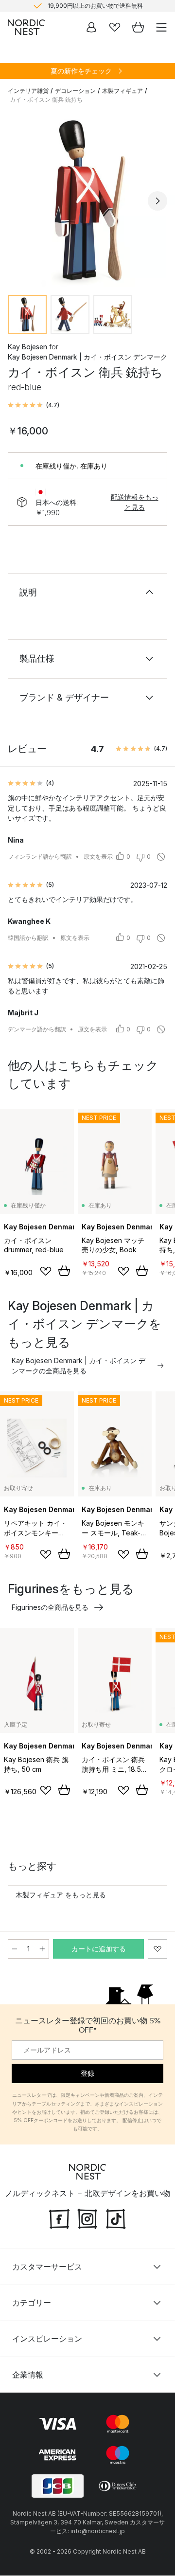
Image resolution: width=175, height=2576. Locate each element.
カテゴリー (32, 2303)
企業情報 (28, 2375)
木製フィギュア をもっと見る (61, 1895)
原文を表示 (98, 856)
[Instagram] (87, 2218)
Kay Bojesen (27, 347)
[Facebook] (59, 2218)
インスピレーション (47, 2339)
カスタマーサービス (47, 2267)
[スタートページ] (26, 27)
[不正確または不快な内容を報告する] (161, 857)
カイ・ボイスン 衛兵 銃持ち (46, 99)
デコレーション (75, 91)
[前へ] (17, 201)
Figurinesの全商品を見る (50, 1607)
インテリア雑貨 (28, 91)
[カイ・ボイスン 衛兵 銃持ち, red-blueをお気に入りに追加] (157, 1949)
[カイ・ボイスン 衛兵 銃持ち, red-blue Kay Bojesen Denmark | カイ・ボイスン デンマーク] (87, 199)
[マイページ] (91, 27)
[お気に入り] (115, 27)
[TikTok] (116, 2218)
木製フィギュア (122, 91)
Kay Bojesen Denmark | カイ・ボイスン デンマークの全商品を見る (79, 1366)
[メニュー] (161, 27)
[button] (34, 405)
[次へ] (157, 201)
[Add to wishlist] (46, 1271)
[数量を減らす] (15, 1949)
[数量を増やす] (42, 1949)
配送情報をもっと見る (135, 502)
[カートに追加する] (64, 1271)
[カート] (138, 27)
